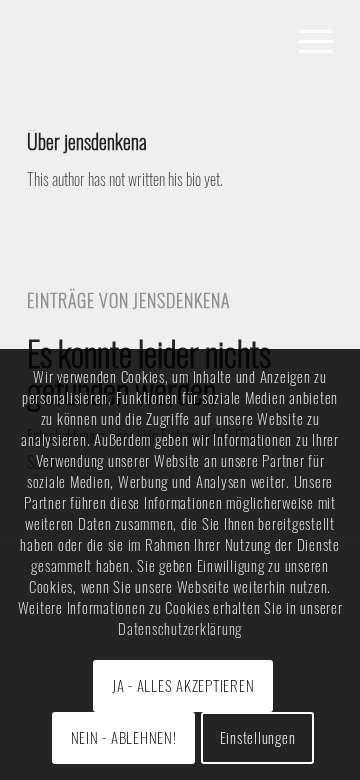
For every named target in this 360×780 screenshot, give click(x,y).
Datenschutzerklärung (180, 628)
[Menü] (305, 40)
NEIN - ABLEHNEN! (124, 737)
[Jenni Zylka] (149, 40)
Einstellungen (258, 737)
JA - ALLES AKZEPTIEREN (183, 685)
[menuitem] (305, 40)
